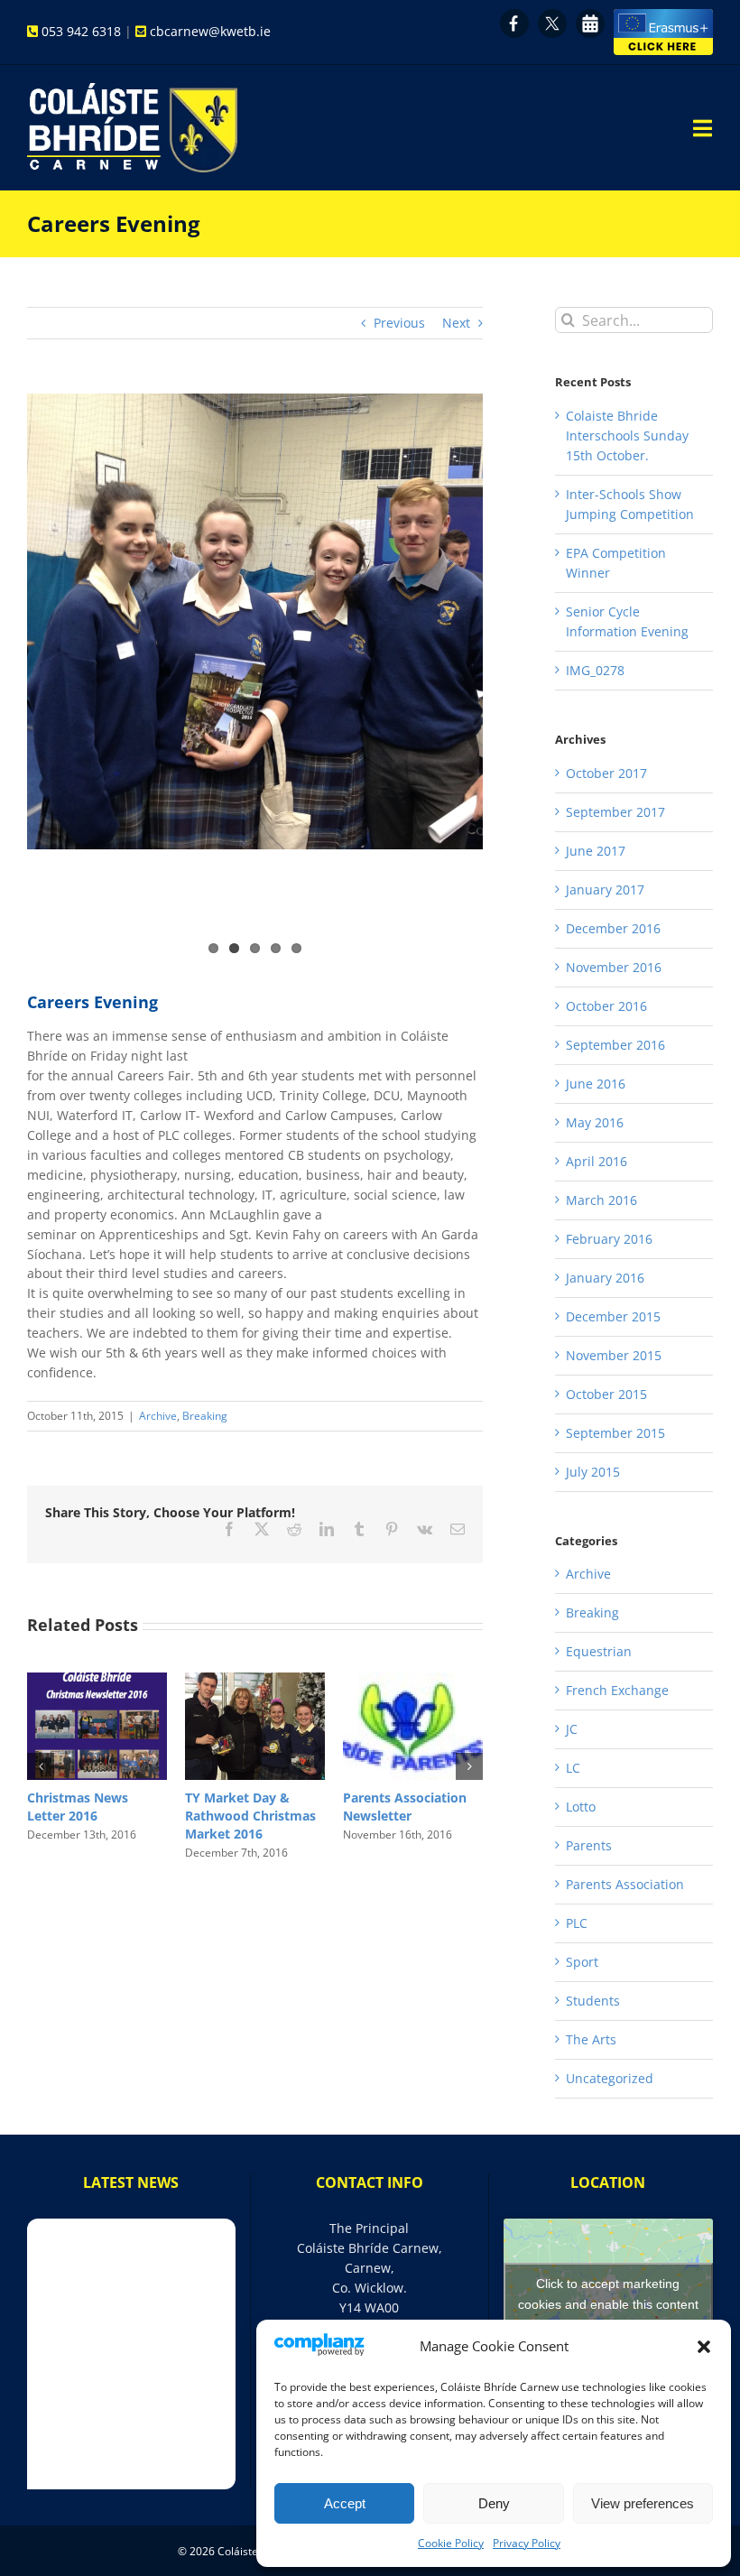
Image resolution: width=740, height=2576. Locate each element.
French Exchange (617, 1690)
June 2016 (596, 1084)
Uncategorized (610, 2078)
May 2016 (595, 1122)
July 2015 (593, 1472)
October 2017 (606, 773)
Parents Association (625, 1884)
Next (456, 323)
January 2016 (605, 1278)
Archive (158, 1416)
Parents (589, 1845)
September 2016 (615, 1045)
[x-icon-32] (552, 15)
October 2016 (606, 1006)
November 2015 (614, 1355)
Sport (582, 1962)
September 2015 (615, 1433)
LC (573, 1768)
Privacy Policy (527, 2543)
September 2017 (615, 812)
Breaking (205, 1416)
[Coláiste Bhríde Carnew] (132, 89)
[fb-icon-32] (514, 15)
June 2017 (596, 851)
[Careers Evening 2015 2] (255, 621)
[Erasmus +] (663, 15)
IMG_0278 (595, 670)
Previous (399, 323)
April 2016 (597, 1161)
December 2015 (613, 1316)
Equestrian (599, 1651)
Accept (345, 2503)
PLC (577, 1923)
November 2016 (614, 967)
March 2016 (601, 1200)
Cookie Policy (451, 2543)
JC (572, 1729)
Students (593, 2001)
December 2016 (613, 928)
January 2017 (605, 890)
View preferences (643, 2503)
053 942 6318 (81, 31)
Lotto (44, 1798)
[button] (704, 2347)
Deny (494, 2503)
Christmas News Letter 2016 (393, 1807)
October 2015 (606, 1394)
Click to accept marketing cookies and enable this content (608, 2294)
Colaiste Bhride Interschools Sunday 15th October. (627, 436)
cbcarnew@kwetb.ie (210, 31)
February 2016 (609, 1239)
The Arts (591, 2039)
